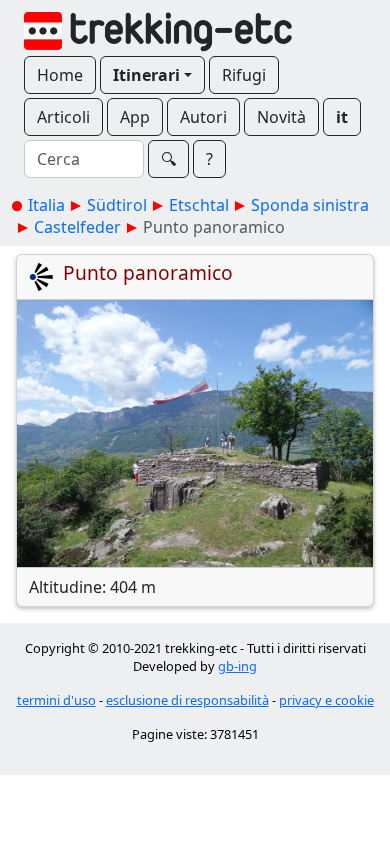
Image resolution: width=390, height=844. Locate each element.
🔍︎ (168, 159)
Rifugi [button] (244, 75)
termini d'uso (56, 700)
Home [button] (60, 75)
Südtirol (117, 205)
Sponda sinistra (310, 205)
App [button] (135, 117)
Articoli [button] (63, 117)
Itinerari (146, 75)
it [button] (342, 117)
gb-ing (237, 666)
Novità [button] (281, 117)
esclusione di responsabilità (187, 700)
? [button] (209, 159)
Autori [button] (203, 117)
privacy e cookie (326, 700)
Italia (46, 205)
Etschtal (199, 205)
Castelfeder (77, 227)
